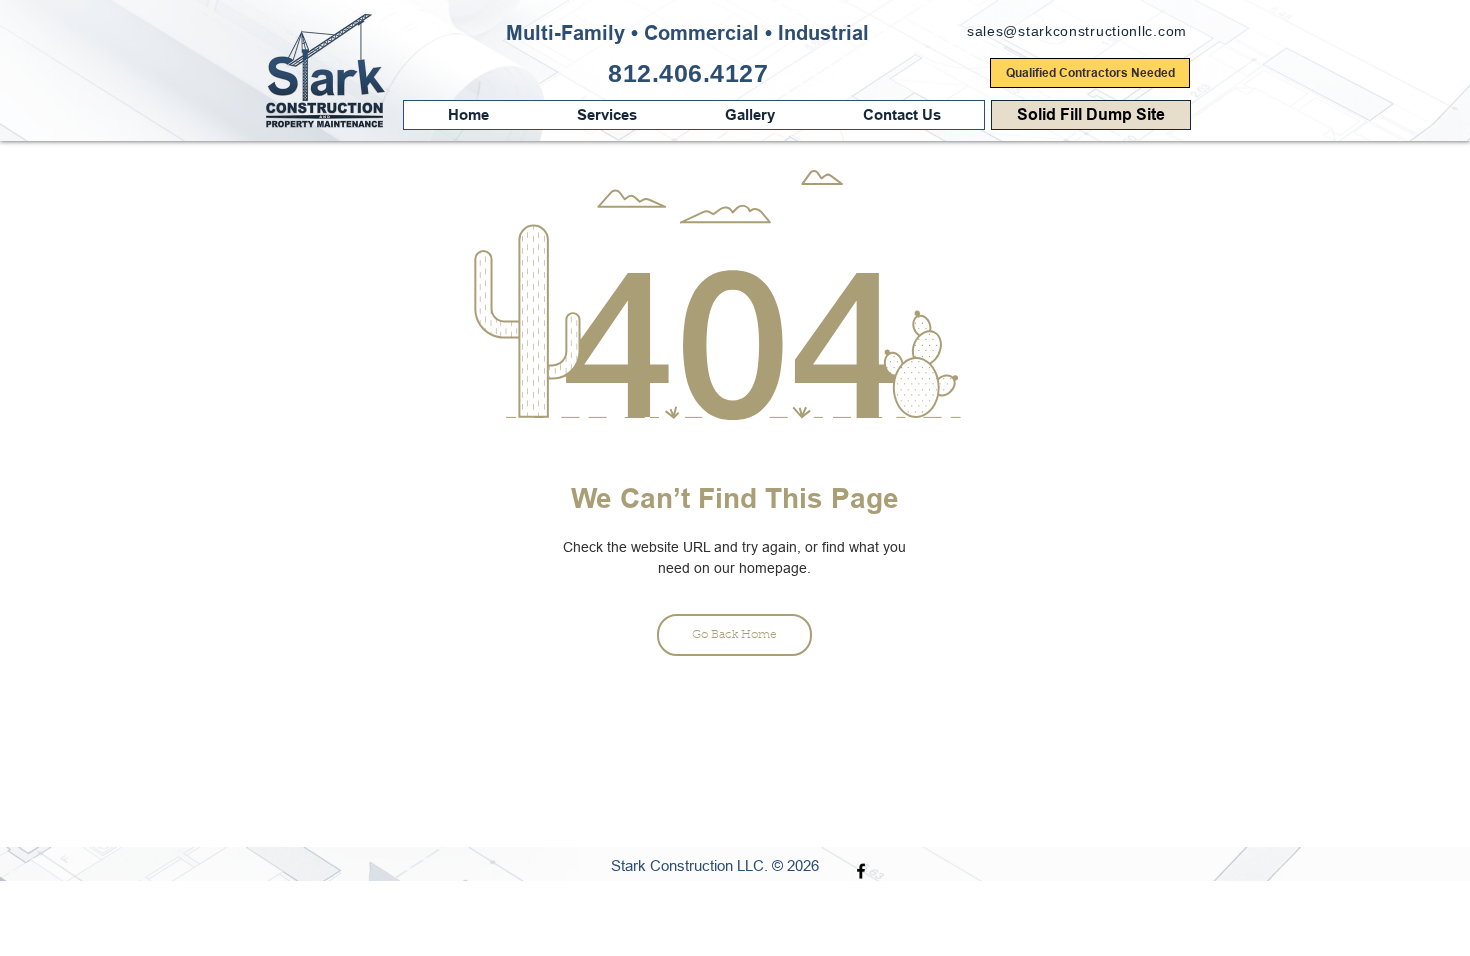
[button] (901, 115)
